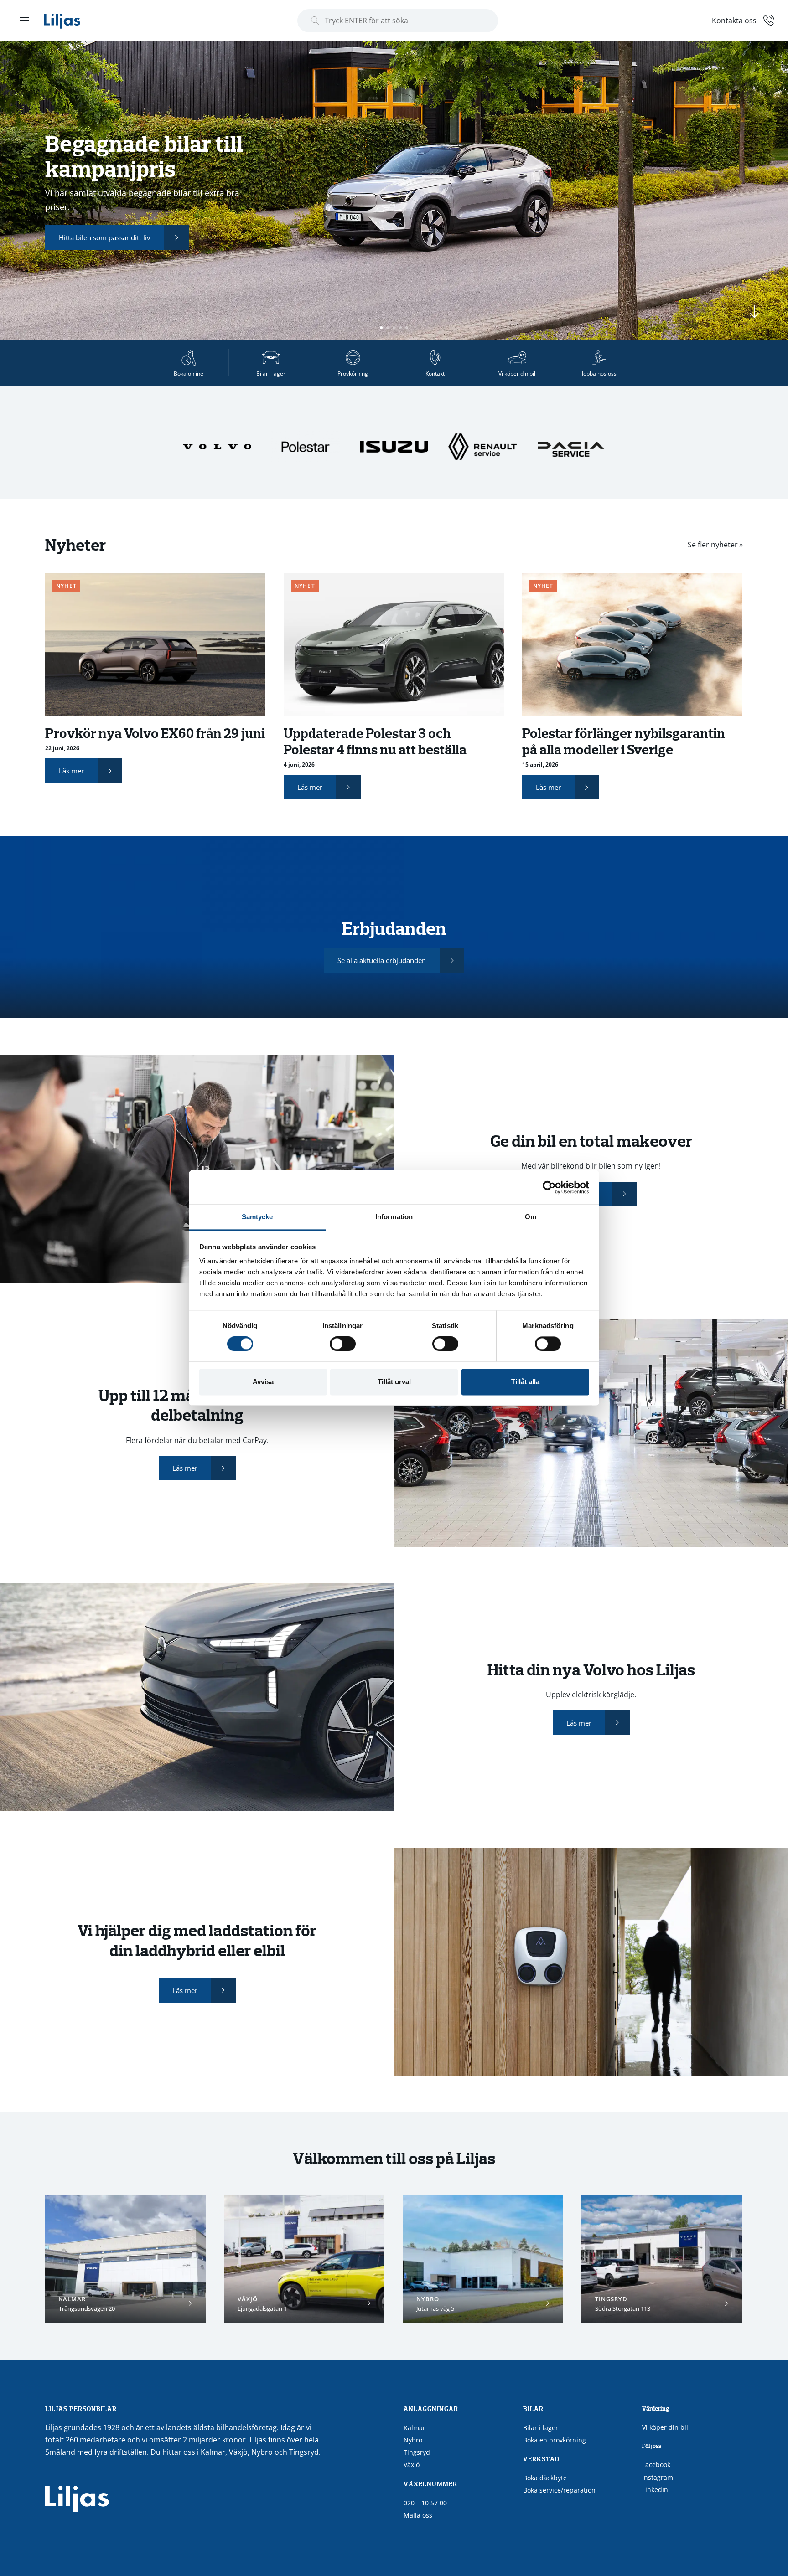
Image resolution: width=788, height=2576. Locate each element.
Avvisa (263, 1382)
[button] (381, 328)
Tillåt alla (525, 1382)
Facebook (656, 2465)
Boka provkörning (181, 231)
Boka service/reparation (559, 2490)
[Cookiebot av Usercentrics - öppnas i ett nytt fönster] (549, 1187)
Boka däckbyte (545, 2478)
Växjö (412, 2465)
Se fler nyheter (713, 545)
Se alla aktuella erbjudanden (382, 960)
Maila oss (418, 2515)
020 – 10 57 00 (425, 2503)
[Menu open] (25, 20)
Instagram (658, 2477)
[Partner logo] (218, 446)
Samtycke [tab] (257, 1217)
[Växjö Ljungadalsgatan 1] (304, 2259)
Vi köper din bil (665, 2427)
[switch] (343, 1344)
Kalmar (415, 2428)
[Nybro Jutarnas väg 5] (483, 2259)
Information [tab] (394, 1217)
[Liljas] (71, 21)
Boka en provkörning (555, 2440)
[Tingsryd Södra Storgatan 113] (662, 2259)
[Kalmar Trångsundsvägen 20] (125, 2259)
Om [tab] (531, 1217)
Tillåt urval (394, 1382)
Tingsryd (417, 2452)
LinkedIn (655, 2490)
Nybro (413, 2440)
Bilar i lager (541, 2428)
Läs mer (71, 771)
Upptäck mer (79, 231)
